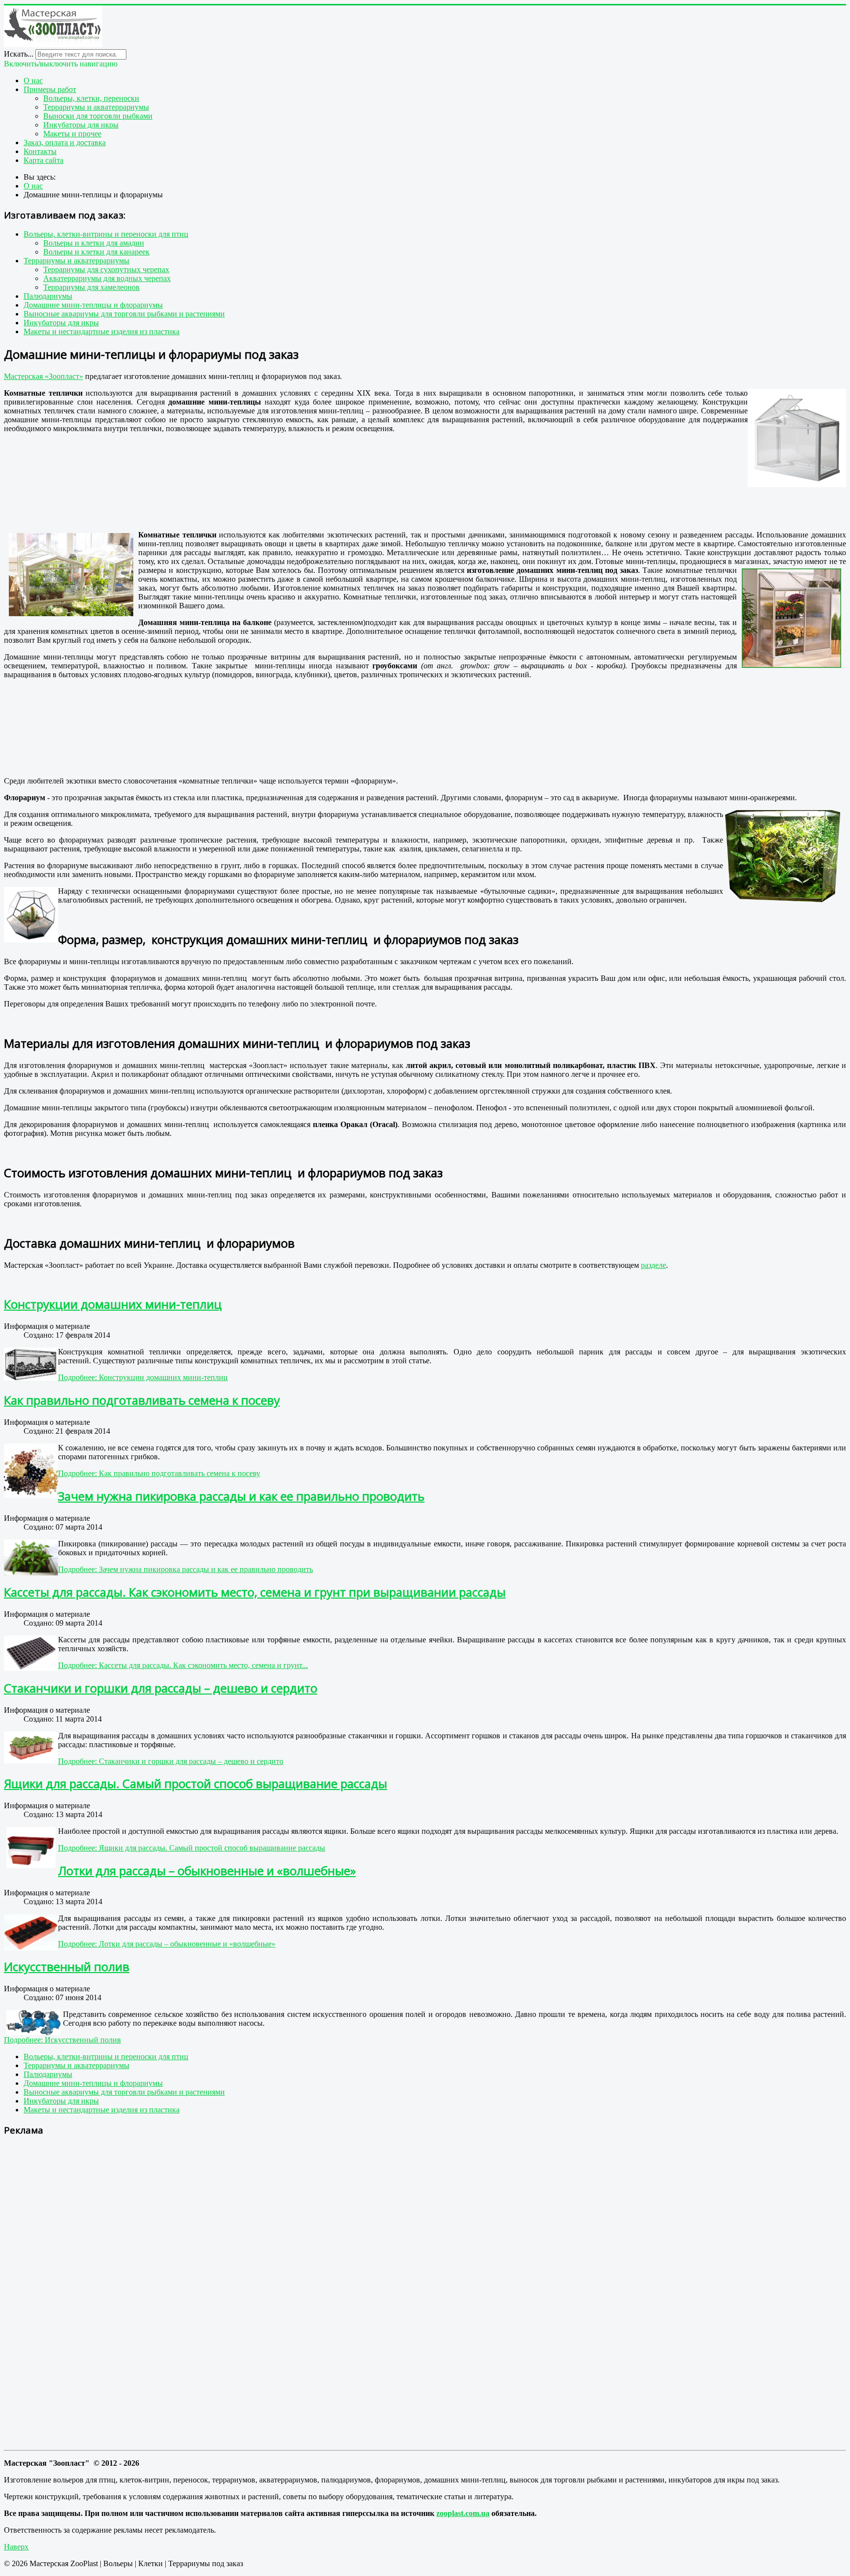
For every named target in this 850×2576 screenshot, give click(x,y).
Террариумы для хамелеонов (91, 287)
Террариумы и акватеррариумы (96, 107)
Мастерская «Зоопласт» (44, 376)
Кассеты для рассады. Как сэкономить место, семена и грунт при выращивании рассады (255, 1592)
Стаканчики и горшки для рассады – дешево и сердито (161, 1688)
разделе (653, 1265)
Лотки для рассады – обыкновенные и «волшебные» (207, 1870)
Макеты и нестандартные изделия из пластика (102, 331)
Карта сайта (44, 160)
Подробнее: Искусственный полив (62, 2040)
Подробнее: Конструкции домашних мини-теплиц (143, 1377)
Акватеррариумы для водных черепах (107, 278)
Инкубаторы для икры (81, 125)
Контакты (40, 151)
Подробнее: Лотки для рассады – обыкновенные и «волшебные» (167, 1944)
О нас (33, 80)
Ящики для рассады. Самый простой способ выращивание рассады (196, 1783)
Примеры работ (50, 89)
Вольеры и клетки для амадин (94, 243)
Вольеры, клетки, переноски (91, 98)
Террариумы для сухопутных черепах (106, 269)
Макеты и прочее (72, 134)
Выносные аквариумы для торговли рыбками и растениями (124, 314)
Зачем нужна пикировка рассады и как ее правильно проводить (241, 1496)
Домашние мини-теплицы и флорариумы (93, 305)
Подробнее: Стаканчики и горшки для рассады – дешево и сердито (171, 1761)
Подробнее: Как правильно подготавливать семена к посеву (159, 1473)
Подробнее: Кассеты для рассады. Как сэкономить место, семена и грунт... (183, 1665)
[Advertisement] (119, 472)
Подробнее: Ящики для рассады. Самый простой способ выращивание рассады (192, 1848)
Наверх (16, 2547)
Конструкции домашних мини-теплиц (113, 1304)
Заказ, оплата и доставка (65, 142)
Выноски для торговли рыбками (98, 116)
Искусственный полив (67, 1966)
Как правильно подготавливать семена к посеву (142, 1400)
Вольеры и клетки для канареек (96, 252)
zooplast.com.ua (463, 2513)
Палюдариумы (48, 296)
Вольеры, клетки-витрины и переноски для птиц (106, 234)
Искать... (19, 54)
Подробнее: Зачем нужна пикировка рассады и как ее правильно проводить (185, 1569)
